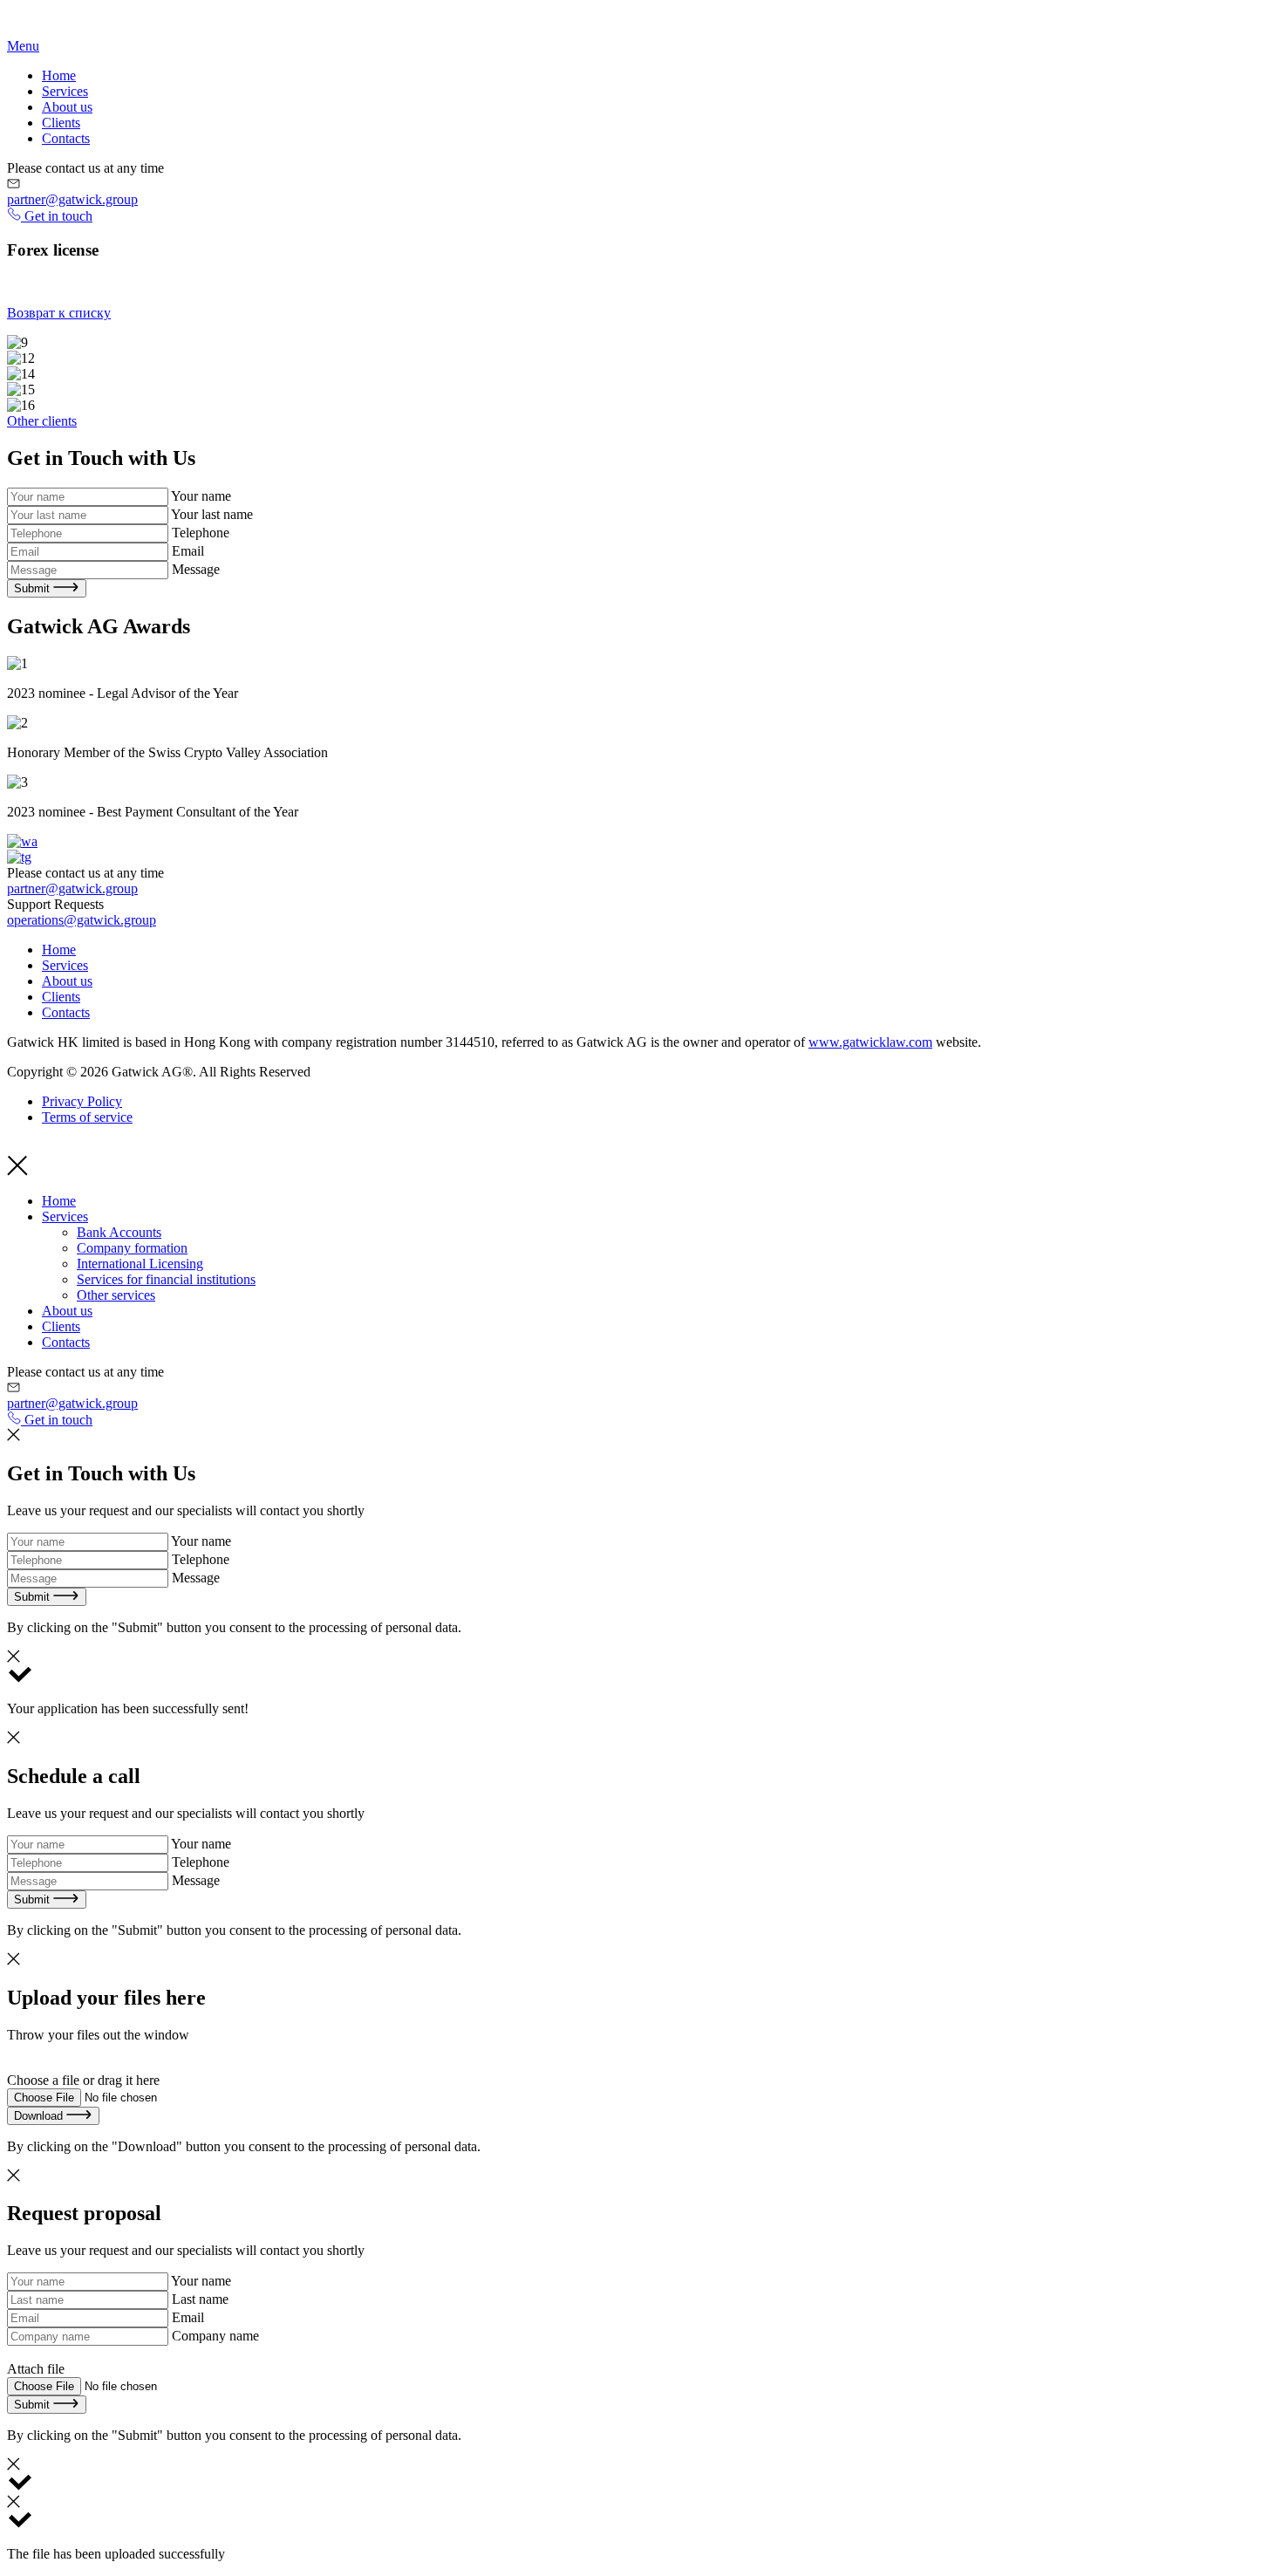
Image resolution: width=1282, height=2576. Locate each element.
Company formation (132, 1248)
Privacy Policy (82, 1101)
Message (196, 569)
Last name (200, 2299)
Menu (23, 46)
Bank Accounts (119, 1232)
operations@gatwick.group (82, 920)
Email (188, 551)
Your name (201, 496)
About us (67, 107)
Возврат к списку (59, 313)
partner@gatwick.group (72, 199)
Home (59, 75)
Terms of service (87, 1117)
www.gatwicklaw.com (870, 1042)
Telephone (201, 533)
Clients (61, 123)
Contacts (66, 138)
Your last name (212, 514)
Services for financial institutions (166, 1279)
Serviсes (65, 91)
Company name (215, 2336)
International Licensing (140, 1264)
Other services (116, 1295)
